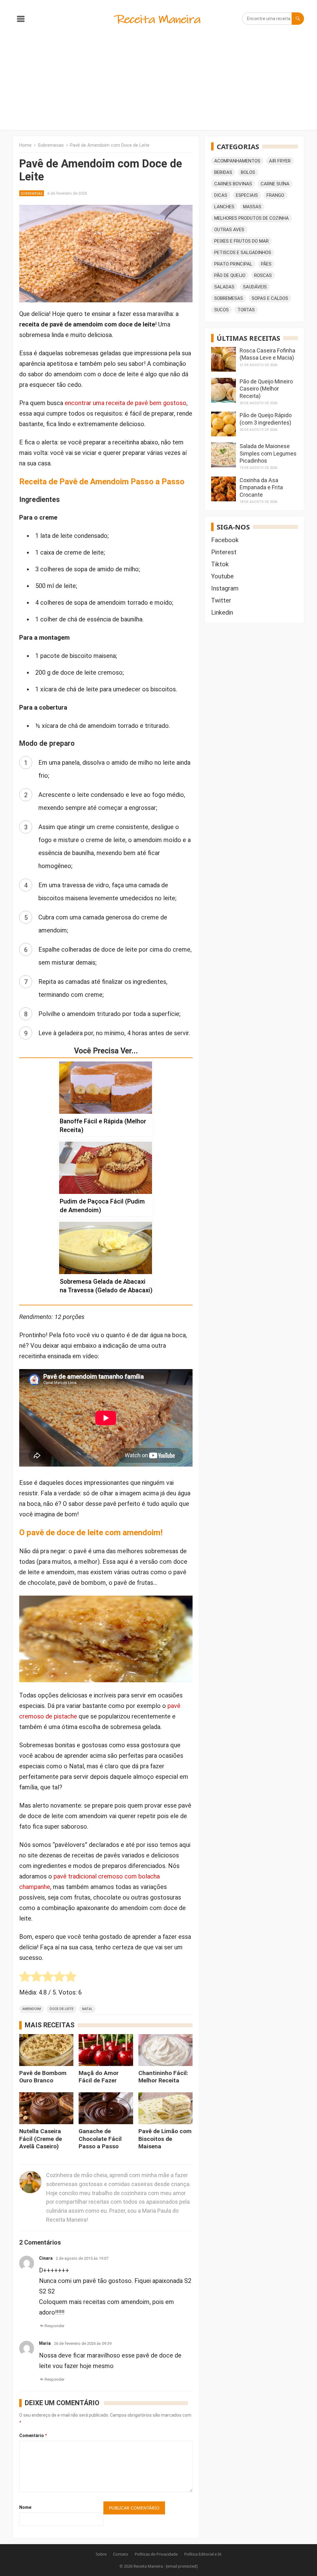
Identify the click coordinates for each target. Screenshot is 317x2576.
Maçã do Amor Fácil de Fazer (99, 2077)
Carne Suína (275, 184)
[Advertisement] (158, 84)
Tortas (246, 310)
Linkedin (222, 612)
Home (25, 145)
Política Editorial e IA (203, 2554)
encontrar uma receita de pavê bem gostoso (126, 403)
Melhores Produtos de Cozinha (252, 218)
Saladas (224, 287)
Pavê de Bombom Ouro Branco (43, 2077)
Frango (275, 195)
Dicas (221, 195)
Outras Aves (229, 230)
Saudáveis (255, 287)
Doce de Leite (61, 2009)
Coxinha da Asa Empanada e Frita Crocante (261, 487)
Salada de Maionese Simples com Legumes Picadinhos (268, 453)
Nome (25, 2507)
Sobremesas (51, 145)
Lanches (224, 207)
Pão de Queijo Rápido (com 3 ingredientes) (266, 419)
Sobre (101, 2554)
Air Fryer (280, 161)
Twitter (221, 600)
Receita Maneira (148, 2566)
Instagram (225, 588)
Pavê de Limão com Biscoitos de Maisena (165, 2139)
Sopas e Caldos (270, 298)
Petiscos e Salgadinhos (243, 253)
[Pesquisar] (298, 19)
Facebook (225, 540)
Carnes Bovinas (233, 184)
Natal (87, 2009)
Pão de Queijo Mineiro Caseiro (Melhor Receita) (266, 389)
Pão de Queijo (230, 275)
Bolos (248, 172)
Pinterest (224, 552)
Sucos (221, 310)
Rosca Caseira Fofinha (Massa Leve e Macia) (267, 354)
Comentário (33, 2436)
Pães (266, 264)
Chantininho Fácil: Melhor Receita (163, 2077)
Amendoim (32, 2009)
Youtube (222, 576)
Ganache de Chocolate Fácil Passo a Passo (100, 2139)
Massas (252, 207)
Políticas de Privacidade (156, 2554)
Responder (54, 2326)
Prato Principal (233, 264)
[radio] (25, 1978)
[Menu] (21, 20)
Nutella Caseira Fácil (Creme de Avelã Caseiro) (41, 2139)
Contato (121, 2554)
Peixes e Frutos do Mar (241, 241)
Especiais (247, 195)
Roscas (263, 275)
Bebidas (223, 172)
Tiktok (220, 564)
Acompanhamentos (237, 161)
